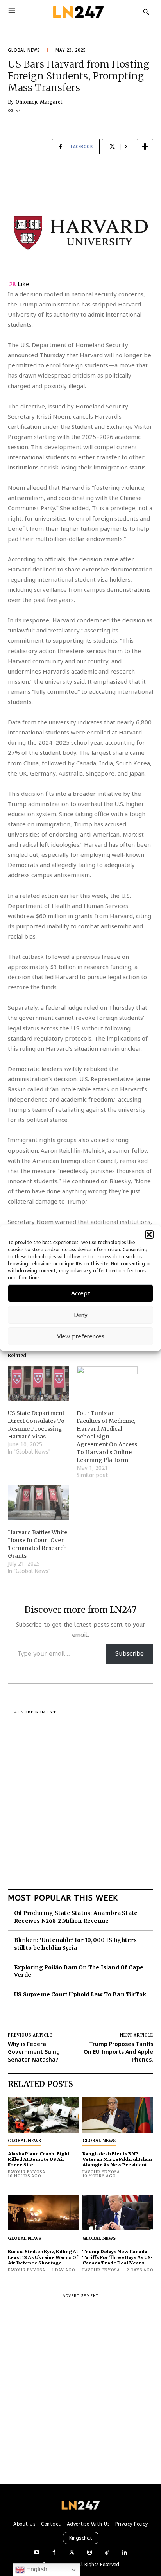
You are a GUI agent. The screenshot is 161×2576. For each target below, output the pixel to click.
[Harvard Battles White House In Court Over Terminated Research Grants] (38, 1503)
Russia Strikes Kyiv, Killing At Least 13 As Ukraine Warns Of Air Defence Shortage (43, 2257)
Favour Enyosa (27, 2172)
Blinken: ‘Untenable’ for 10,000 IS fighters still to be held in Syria (76, 1944)
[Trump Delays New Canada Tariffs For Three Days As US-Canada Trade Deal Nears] (118, 2213)
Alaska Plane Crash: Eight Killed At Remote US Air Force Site (39, 2159)
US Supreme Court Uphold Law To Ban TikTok (80, 1994)
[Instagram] (89, 2553)
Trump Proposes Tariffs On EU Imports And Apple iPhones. (118, 2051)
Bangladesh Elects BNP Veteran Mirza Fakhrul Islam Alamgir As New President (117, 2159)
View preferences (81, 1336)
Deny (81, 1315)
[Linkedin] (124, 2553)
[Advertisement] (80, 1797)
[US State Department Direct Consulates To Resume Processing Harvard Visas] (38, 1384)
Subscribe (130, 1654)
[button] (149, 1234)
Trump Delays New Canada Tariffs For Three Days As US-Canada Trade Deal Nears (118, 2257)
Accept (81, 1293)
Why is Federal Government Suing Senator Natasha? (34, 2051)
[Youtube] (37, 2553)
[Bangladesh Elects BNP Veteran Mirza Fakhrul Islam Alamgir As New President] (118, 2115)
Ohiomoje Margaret (39, 102)
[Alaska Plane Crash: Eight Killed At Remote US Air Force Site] (43, 2115)
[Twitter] (72, 2553)
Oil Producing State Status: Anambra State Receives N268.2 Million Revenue (76, 1917)
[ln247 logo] (78, 12)
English (36, 2569)
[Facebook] (54, 2553)
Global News (24, 50)
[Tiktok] (107, 2553)
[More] (145, 147)
